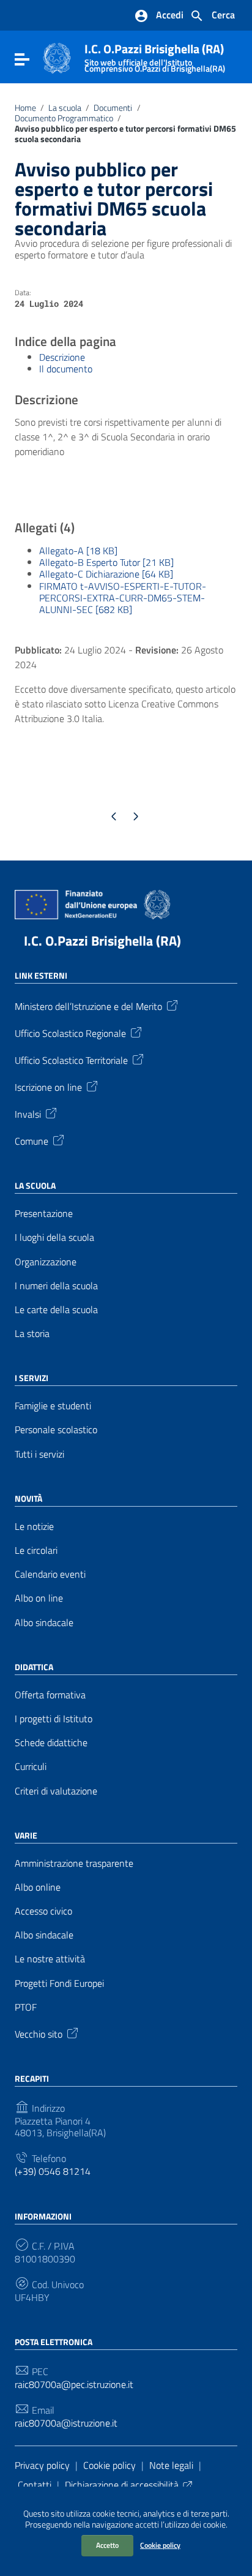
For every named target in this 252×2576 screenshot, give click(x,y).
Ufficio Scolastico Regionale (70, 1033)
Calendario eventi (50, 1574)
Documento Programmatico (64, 118)
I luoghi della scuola (54, 1237)
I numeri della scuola (56, 1286)
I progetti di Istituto (54, 1719)
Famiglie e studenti (53, 1406)
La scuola (65, 108)
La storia (32, 1334)
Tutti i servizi (39, 1454)
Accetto (107, 2545)
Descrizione (62, 357)
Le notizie (34, 1527)
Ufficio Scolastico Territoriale (71, 1060)
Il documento (66, 369)
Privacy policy (42, 2465)
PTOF (26, 2007)
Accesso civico (43, 1911)
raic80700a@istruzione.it (66, 2423)
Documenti (113, 108)
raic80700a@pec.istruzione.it (74, 2385)
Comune (31, 1140)
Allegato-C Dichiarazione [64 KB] (106, 574)
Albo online (38, 1887)
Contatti (35, 2485)
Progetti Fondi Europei (59, 1983)
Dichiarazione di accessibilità (122, 2485)
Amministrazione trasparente (74, 1863)
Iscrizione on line (48, 1087)
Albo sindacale (44, 1623)
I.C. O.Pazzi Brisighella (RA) (155, 55)
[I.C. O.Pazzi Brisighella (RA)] (57, 57)
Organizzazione (46, 1262)
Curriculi (31, 1767)
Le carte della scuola (56, 1310)
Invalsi (28, 1113)
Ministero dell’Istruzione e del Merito (88, 1006)
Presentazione (44, 1214)
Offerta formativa (50, 1695)
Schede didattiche (51, 1743)
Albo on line (39, 1598)
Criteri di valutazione (56, 1791)
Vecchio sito (39, 2033)
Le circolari (36, 1550)
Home (25, 108)
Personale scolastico (56, 1430)
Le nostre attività (50, 1959)
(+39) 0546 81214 (53, 2171)
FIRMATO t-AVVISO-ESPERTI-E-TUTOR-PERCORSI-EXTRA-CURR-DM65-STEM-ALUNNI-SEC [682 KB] (123, 598)
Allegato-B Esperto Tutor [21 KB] (106, 562)
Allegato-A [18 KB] (78, 551)
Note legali (171, 2465)
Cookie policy (160, 2545)
